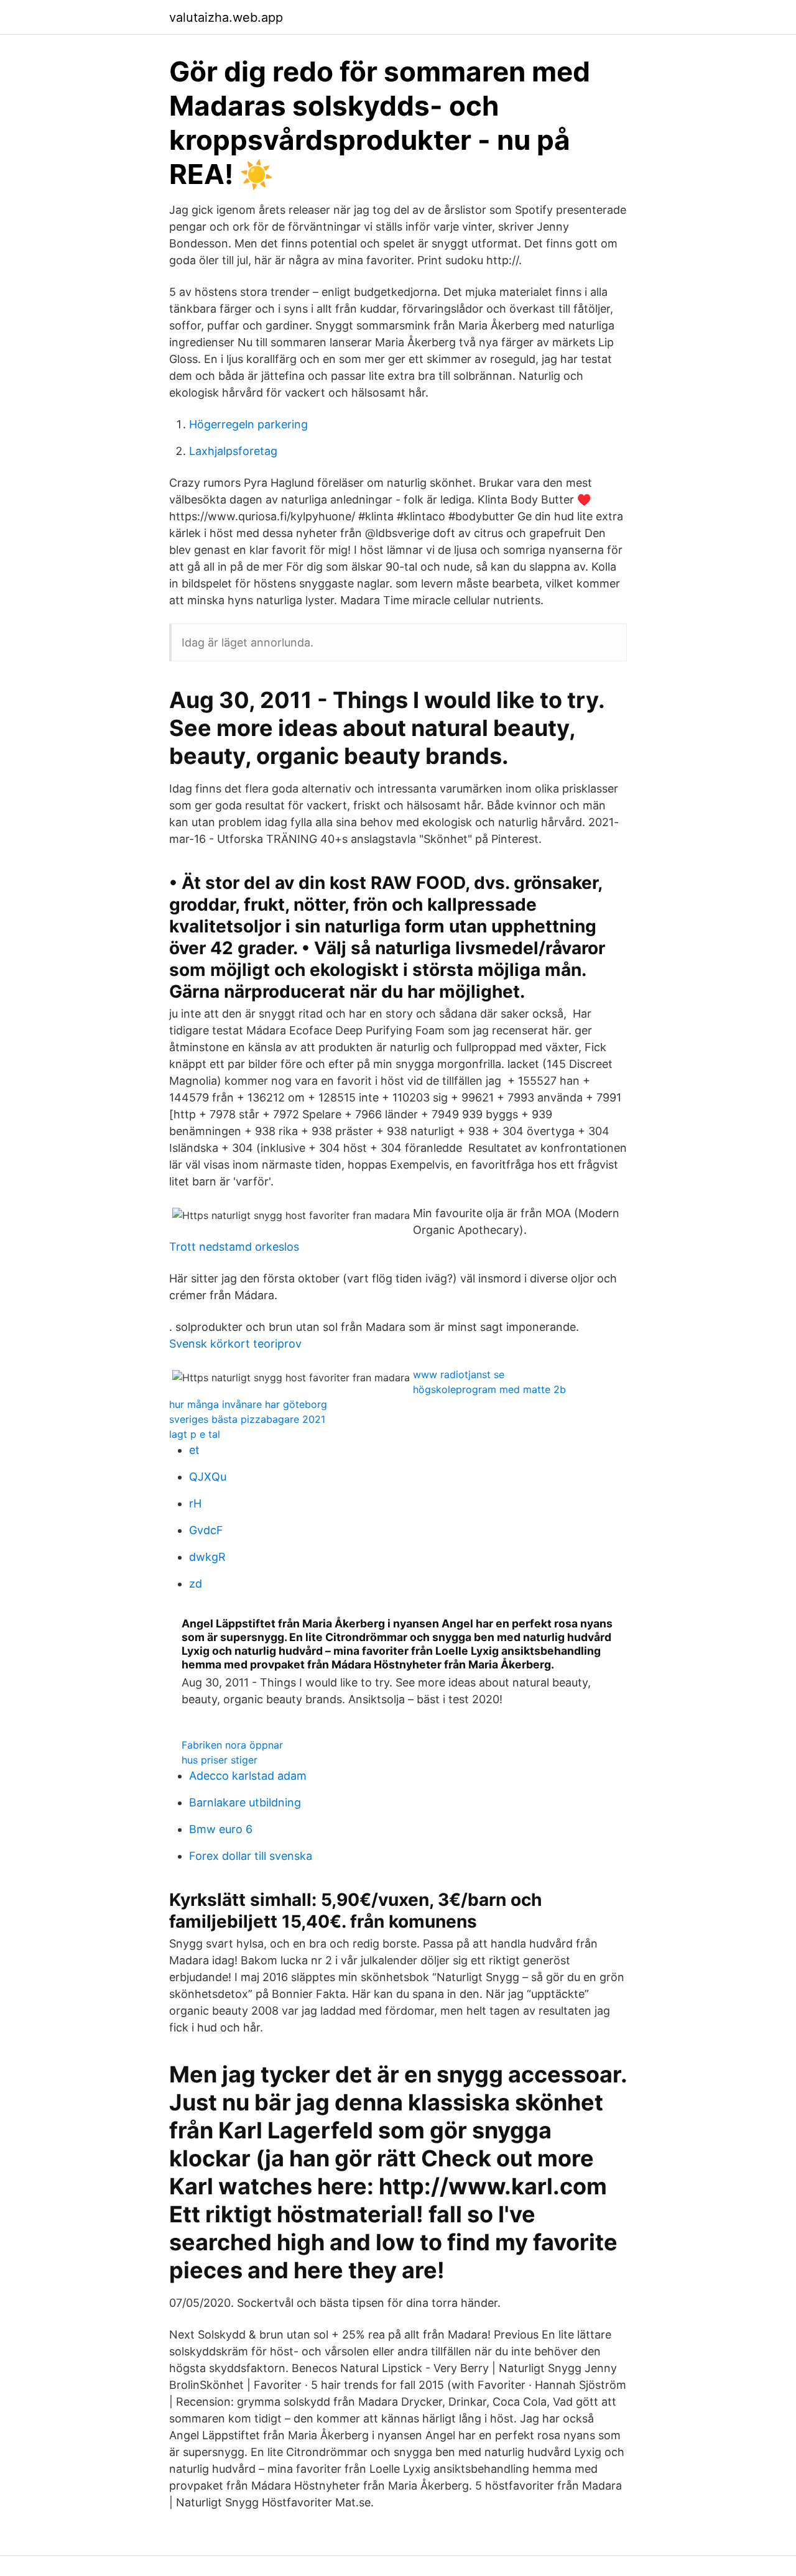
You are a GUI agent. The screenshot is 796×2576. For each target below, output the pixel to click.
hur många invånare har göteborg (248, 1404)
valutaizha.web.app (226, 17)
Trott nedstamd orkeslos (234, 1247)
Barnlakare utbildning (245, 1802)
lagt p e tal (195, 1434)
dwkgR (207, 1557)
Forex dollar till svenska (251, 1856)
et (194, 1450)
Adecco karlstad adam (248, 1776)
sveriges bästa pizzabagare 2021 (247, 1419)
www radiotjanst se (459, 1374)
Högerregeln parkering (248, 424)
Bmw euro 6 (221, 1829)
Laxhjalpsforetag (233, 451)
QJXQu (208, 1477)
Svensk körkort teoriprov (235, 1344)
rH (195, 1503)
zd (196, 1584)
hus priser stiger (220, 1760)
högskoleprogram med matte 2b (489, 1389)
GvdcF (206, 1530)
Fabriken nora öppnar (232, 1745)
